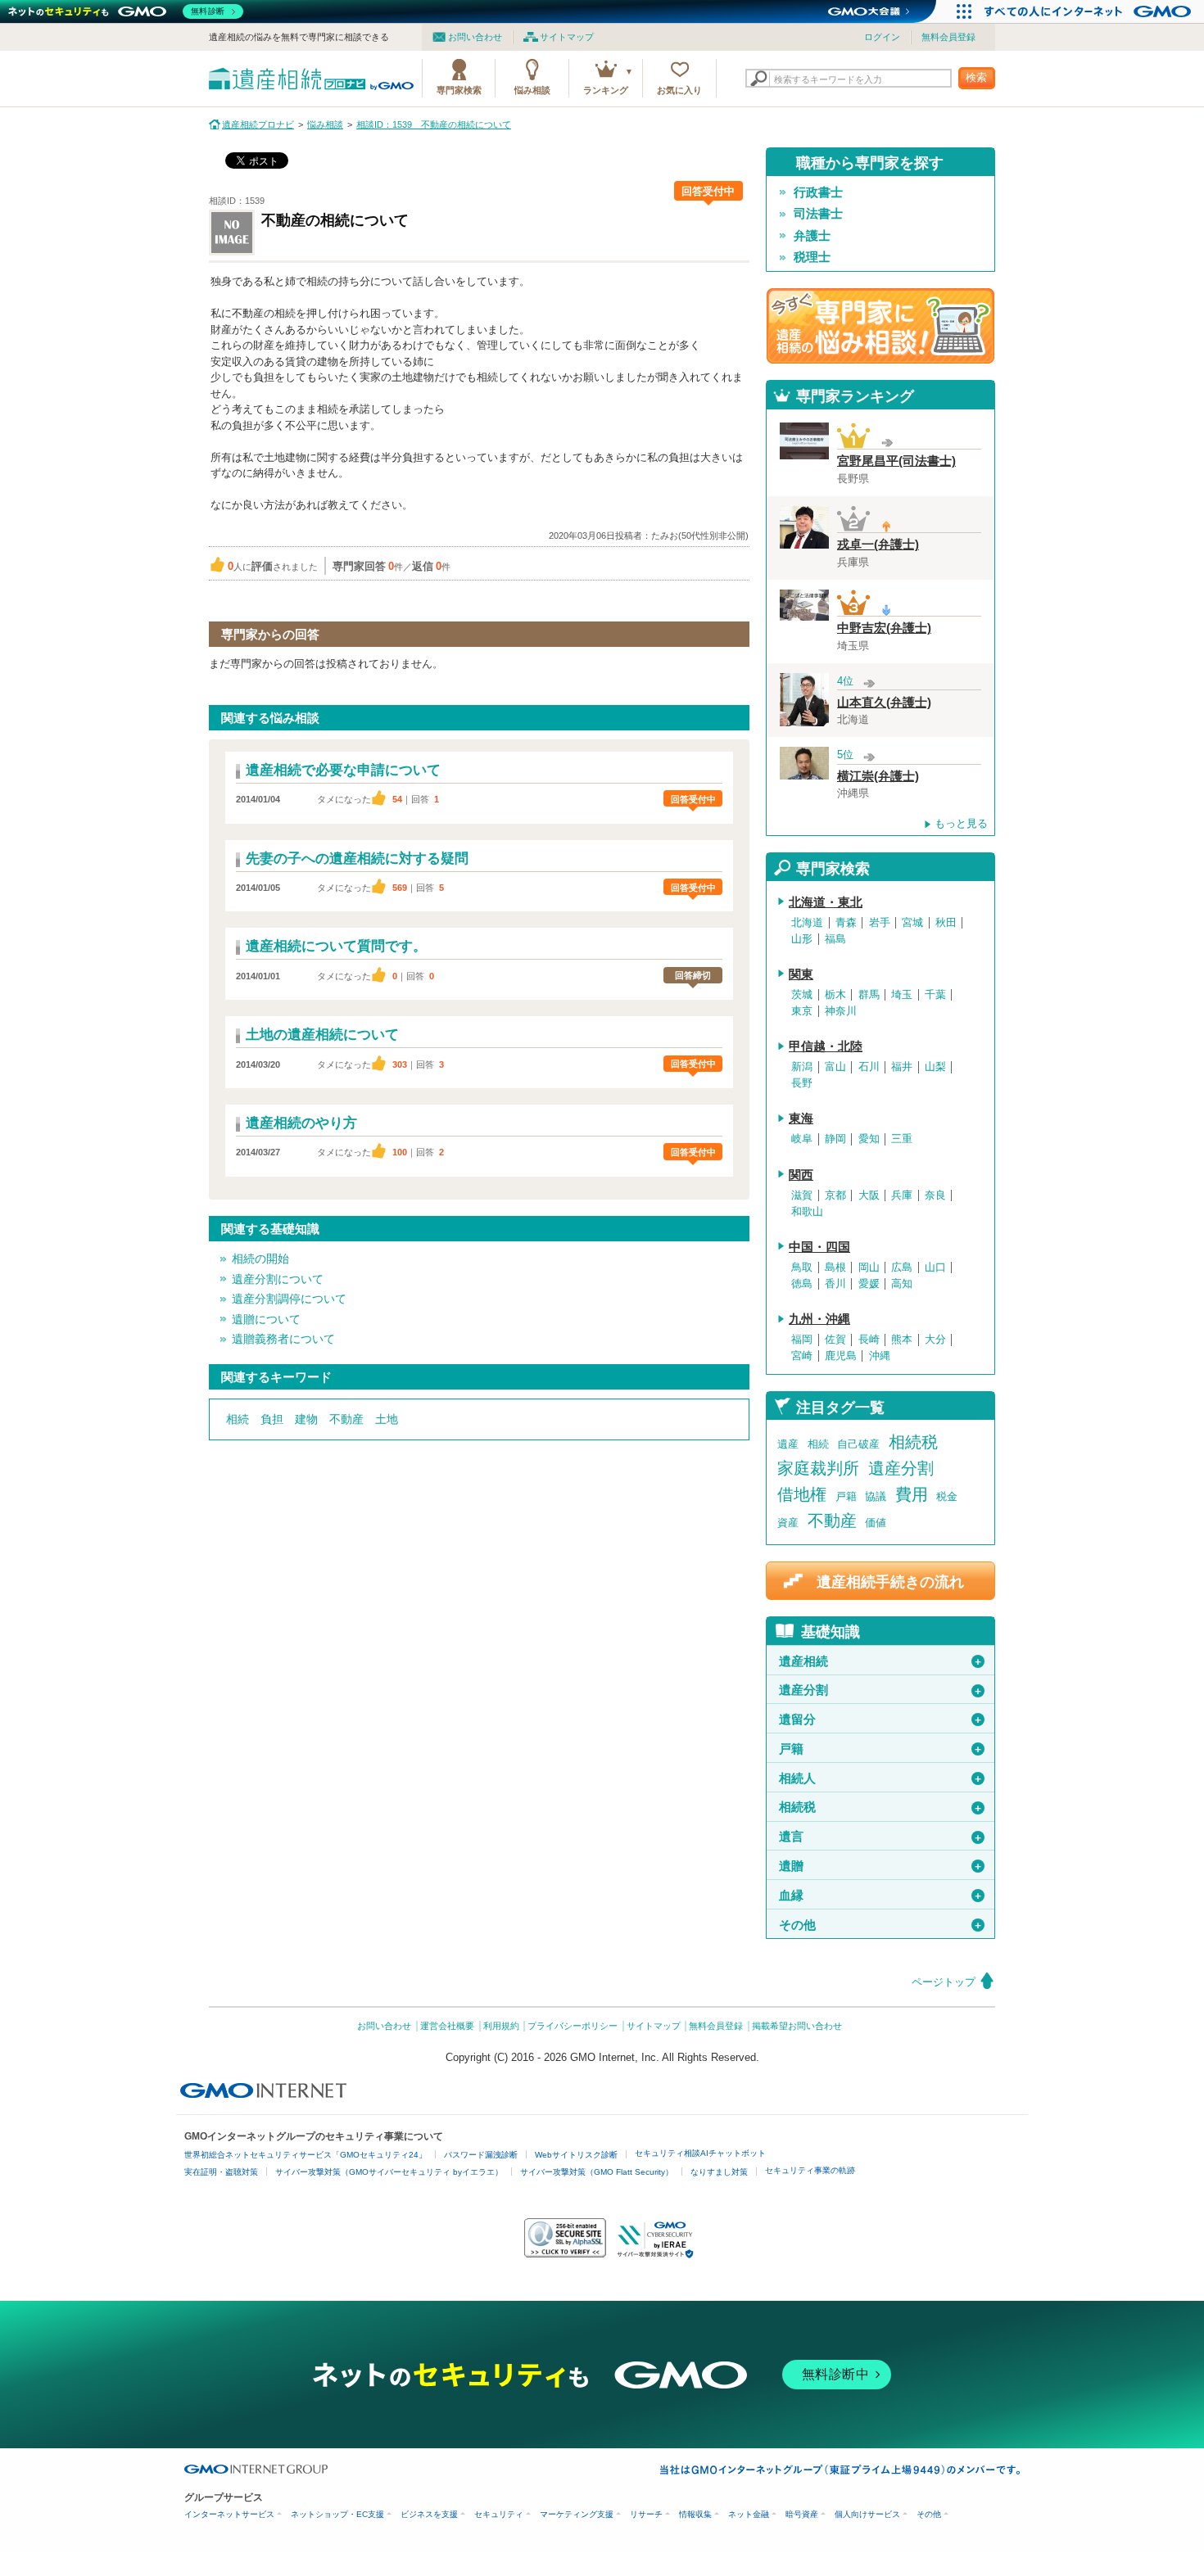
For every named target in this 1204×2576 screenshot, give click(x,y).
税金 (947, 1496)
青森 (846, 923)
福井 (902, 1067)
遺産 (788, 1444)
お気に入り (679, 90)
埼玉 (902, 995)
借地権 (802, 1494)
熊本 (902, 1340)
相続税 (913, 1442)
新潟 (802, 1067)
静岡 (835, 1139)
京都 (835, 1195)
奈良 (935, 1195)
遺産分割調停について (289, 1299)
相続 (238, 1419)
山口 (935, 1268)
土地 (387, 1419)
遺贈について (266, 1319)
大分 (935, 1340)
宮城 (912, 923)
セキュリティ (499, 2514)
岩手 (880, 923)
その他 (881, 1925)
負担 (272, 1419)
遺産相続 (881, 1661)
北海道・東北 (826, 902)
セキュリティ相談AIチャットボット (700, 2153)
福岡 (802, 1340)
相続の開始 (260, 1259)
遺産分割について (278, 1279)
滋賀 (802, 1195)
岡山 (869, 1268)
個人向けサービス (867, 2514)
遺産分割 (901, 1468)
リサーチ (646, 2514)
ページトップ (944, 1982)
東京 (802, 1011)
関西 (801, 1175)
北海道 (807, 923)
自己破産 (858, 1444)
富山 (835, 1067)
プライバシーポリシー (573, 2026)
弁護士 (812, 236)
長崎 (869, 1340)
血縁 (881, 1896)
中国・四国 (819, 1247)
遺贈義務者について (283, 1339)
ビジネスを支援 (429, 2514)
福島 (835, 939)
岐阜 (802, 1139)
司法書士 (818, 214)
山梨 (935, 1067)
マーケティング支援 (577, 2514)
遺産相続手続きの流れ (890, 1582)
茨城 (802, 995)
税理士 (812, 257)
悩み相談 (532, 90)
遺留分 (881, 1720)
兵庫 (902, 1195)
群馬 (869, 995)
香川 (835, 1284)
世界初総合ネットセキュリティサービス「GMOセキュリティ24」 (306, 2155)
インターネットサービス (229, 2514)
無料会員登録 (948, 37)
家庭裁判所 (818, 1468)
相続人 (881, 1778)
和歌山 (807, 1212)
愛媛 (869, 1284)
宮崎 (802, 1356)
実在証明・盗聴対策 (221, 2172)
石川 (869, 1067)
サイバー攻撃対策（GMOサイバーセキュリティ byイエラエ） (389, 2172)
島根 (835, 1268)
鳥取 (802, 1268)
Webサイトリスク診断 (576, 2155)
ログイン (882, 37)
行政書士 (818, 192)
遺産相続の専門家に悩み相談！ (880, 326)
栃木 (835, 995)
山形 (802, 939)
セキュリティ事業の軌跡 (810, 2170)
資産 (788, 1523)
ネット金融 (749, 2514)
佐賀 (835, 1340)
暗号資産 (802, 2514)
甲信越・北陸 (826, 1046)
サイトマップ (567, 37)
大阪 (869, 1195)
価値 (876, 1523)
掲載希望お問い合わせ (797, 2026)
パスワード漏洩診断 (481, 2155)
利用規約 (501, 2026)
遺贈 (881, 1866)
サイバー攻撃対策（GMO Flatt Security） (597, 2172)
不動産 (346, 1419)
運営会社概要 (447, 2026)
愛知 (869, 1139)
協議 (876, 1496)
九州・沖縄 (819, 1319)
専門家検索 (459, 90)
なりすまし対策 (719, 2172)
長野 (802, 1083)
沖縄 (880, 1356)
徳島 (802, 1284)
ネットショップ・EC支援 (337, 2514)
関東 (801, 974)
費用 (912, 1494)
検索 (976, 77)
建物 (306, 1419)
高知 (902, 1284)
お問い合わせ (475, 37)
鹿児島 (841, 1356)
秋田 (946, 923)
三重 (902, 1139)
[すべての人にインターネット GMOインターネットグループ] (1090, 11)
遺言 (881, 1837)
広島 (902, 1268)
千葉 (935, 995)
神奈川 (841, 1011)
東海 (801, 1119)
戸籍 (846, 1496)
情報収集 (695, 2514)
